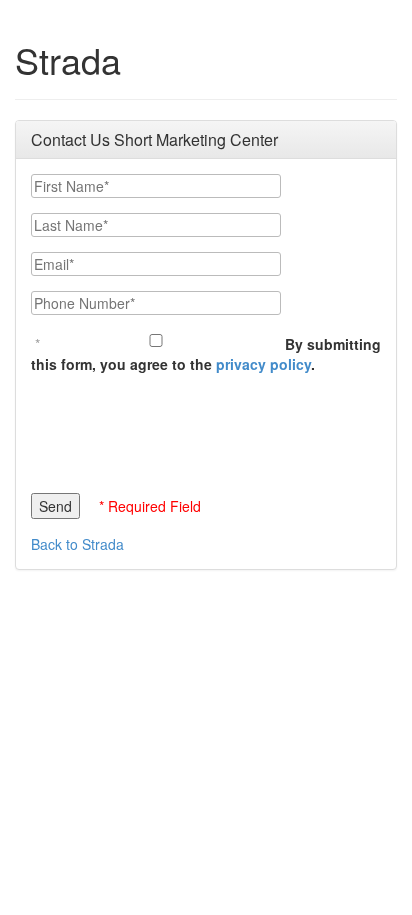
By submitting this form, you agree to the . (206, 354)
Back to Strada (77, 544)
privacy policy (263, 364)
